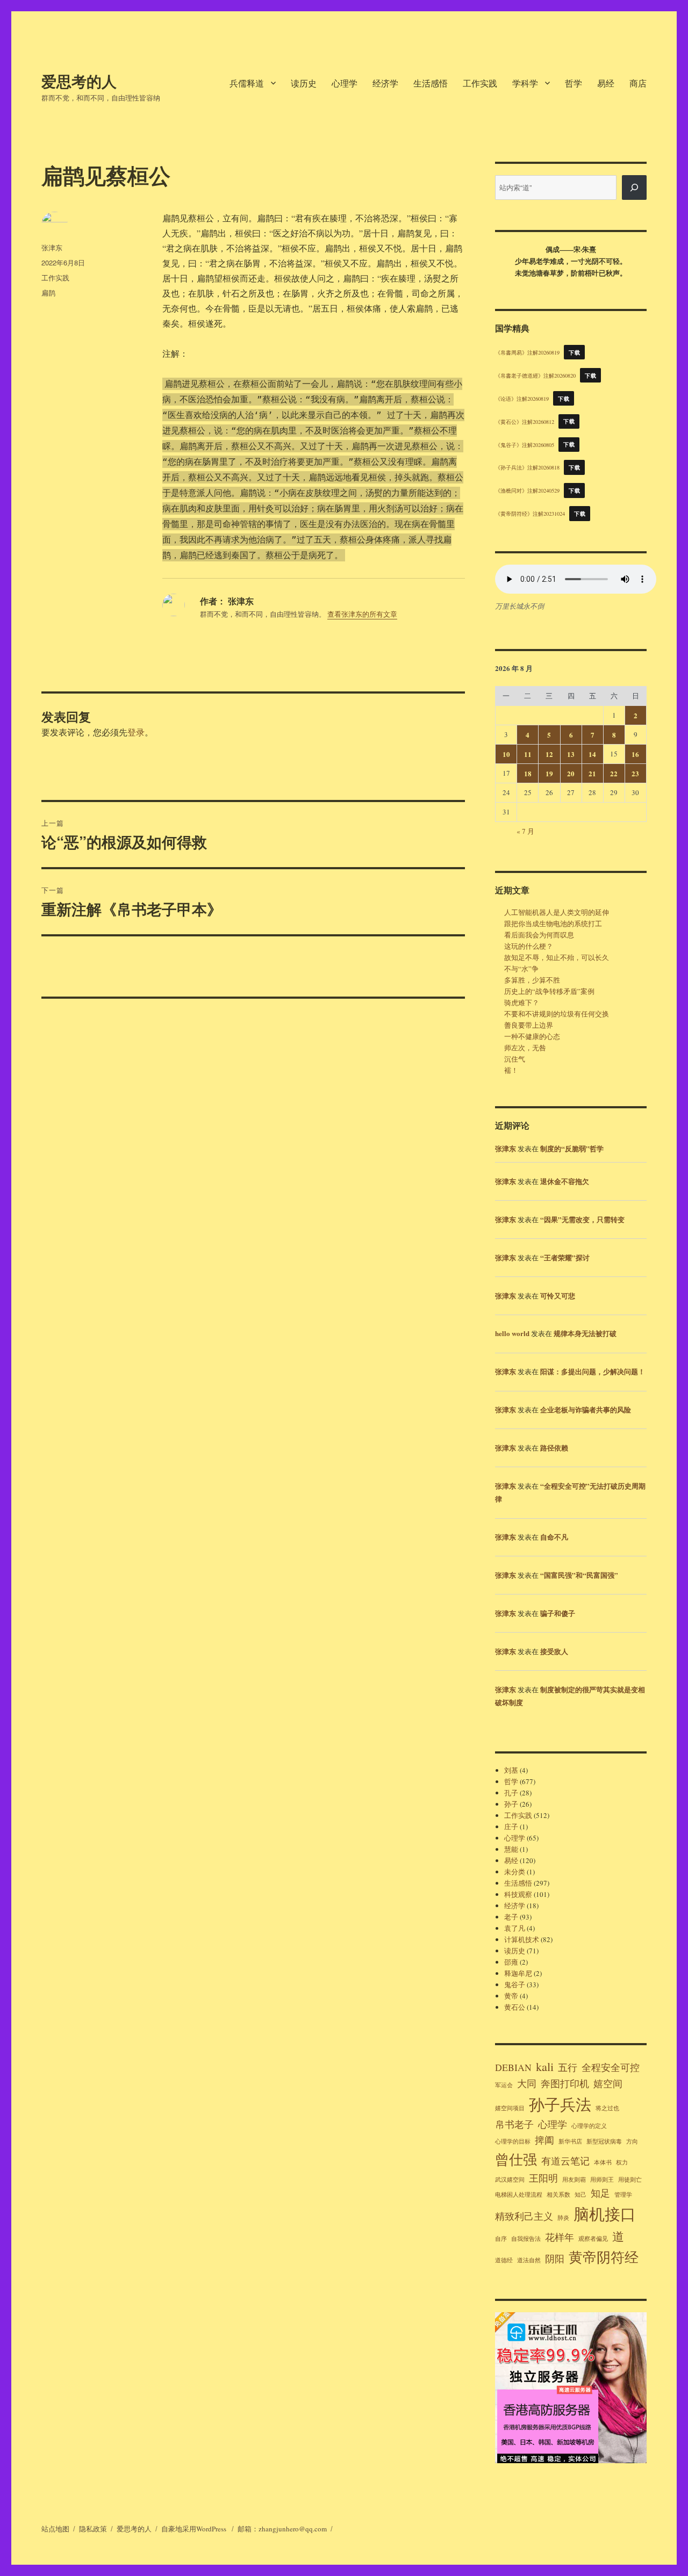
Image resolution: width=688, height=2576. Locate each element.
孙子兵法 (560, 2104)
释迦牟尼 (518, 1973)
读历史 (304, 83)
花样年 (560, 2237)
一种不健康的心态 (532, 1036)
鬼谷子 (515, 1985)
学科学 (525, 83)
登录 (136, 732)
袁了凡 (515, 1928)
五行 (568, 2067)
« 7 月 (525, 831)
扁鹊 (48, 293)
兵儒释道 (247, 83)
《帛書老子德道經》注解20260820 (535, 376)
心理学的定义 (589, 2126)
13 (571, 754)
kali (545, 2066)
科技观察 (518, 1894)
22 (614, 773)
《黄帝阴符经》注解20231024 (530, 514)
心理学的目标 (513, 2141)
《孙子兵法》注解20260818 (527, 467)
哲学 (574, 83)
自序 (501, 2239)
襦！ (511, 1070)
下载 (574, 352)
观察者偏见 (593, 2239)
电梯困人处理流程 (519, 2195)
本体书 (603, 2162)
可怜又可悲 (558, 1296)
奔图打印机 (565, 2083)
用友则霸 (574, 2180)
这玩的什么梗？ (529, 946)
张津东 (52, 247)
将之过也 (607, 2108)
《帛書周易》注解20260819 (527, 352)
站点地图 (55, 2529)
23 (635, 773)
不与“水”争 (521, 969)
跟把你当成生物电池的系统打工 (553, 923)
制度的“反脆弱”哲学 (572, 1148)
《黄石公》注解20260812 (525, 421)
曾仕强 (516, 2159)
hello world (512, 1333)
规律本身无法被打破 (585, 1333)
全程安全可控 (611, 2067)
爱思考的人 (79, 81)
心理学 (345, 83)
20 (571, 773)
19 (549, 773)
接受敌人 (554, 1651)
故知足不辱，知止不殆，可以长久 (557, 957)
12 (549, 754)
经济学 (385, 83)
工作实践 (480, 83)
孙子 (511, 1804)
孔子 (511, 1793)
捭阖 (544, 2140)
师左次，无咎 (525, 1048)
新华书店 (570, 2141)
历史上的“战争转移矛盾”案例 (549, 991)
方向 (632, 2141)
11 (528, 754)
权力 (622, 2162)
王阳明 (543, 2178)
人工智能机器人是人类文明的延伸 (557, 912)
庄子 (511, 1827)
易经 (606, 83)
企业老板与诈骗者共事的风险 (586, 1409)
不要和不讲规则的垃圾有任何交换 (557, 1014)
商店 (638, 83)
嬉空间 (608, 2083)
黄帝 (511, 1996)
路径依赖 (554, 1448)
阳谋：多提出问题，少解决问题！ (593, 1371)
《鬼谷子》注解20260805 (525, 444)
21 (592, 773)
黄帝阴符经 (604, 2257)
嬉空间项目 (510, 2108)
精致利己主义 (524, 2216)
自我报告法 (526, 2239)
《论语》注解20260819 (522, 399)
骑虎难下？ (522, 1002)
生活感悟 (431, 83)
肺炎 (563, 2218)
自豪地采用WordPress (195, 2529)
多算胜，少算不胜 (532, 980)
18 (528, 773)
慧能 (511, 1849)
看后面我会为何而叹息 (539, 935)
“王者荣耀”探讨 (565, 1257)
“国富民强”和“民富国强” (579, 1575)
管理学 (623, 2195)
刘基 (511, 1770)
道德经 (504, 2260)
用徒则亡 (630, 2180)
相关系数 (558, 2195)
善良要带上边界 (529, 1025)
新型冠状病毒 (604, 2141)
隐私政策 (93, 2529)
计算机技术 (522, 1939)
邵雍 (511, 1962)
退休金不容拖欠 (565, 1181)
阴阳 (555, 2258)
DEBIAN (513, 2067)
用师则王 (602, 2180)
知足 (600, 2193)
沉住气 (515, 1059)
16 (635, 754)
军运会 (504, 2085)
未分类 (515, 1872)
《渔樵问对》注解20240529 (527, 490)
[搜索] (634, 187)
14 (592, 754)
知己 (580, 2195)
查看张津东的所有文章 (362, 614)
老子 (511, 1917)
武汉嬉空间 (510, 2180)
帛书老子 (514, 2124)
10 (506, 754)
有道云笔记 (565, 2161)
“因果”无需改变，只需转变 (582, 1219)
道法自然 (529, 2260)
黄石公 (515, 2007)
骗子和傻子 (558, 1613)
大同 (527, 2083)
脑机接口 (605, 2214)
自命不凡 (554, 1537)
